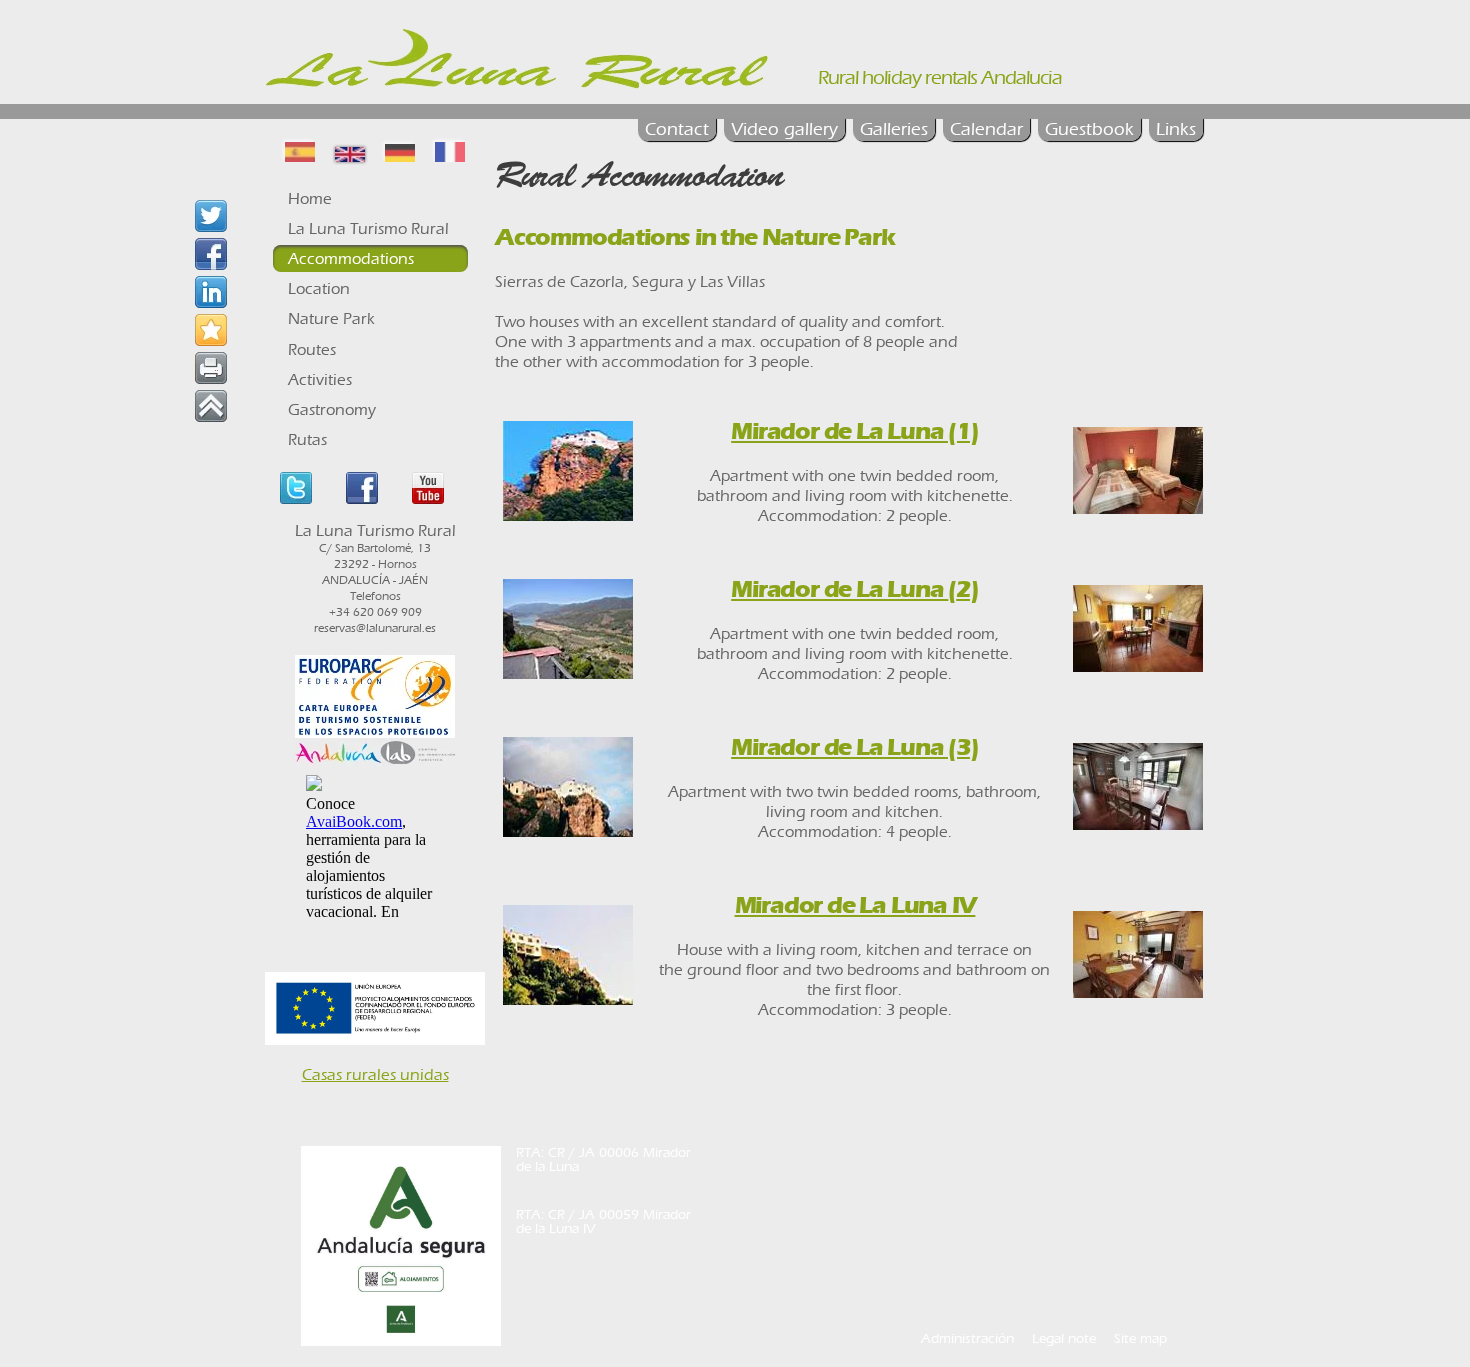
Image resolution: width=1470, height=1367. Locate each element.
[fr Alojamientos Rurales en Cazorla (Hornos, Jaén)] (450, 151)
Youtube (428, 488)
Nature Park (331, 318)
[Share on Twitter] (211, 216)
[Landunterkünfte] (400, 151)
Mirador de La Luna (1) (855, 431)
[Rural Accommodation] (350, 151)
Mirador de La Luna (843, 589)
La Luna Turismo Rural (368, 228)
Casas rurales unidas (375, 1074)
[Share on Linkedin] (211, 292)
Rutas (307, 439)
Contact (677, 129)
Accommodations (351, 258)
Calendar (986, 129)
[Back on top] (211, 406)
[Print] (211, 368)
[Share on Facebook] (211, 254)
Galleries (894, 129)
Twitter (296, 488)
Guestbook (1089, 129)
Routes (312, 349)
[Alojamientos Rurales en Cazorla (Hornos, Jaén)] (300, 151)
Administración (967, 1338)
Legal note (1064, 1338)
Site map (1140, 1338)
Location (319, 288)
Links (1176, 129)
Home (310, 198)
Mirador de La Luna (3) (855, 747)
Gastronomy (332, 409)
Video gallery (784, 129)
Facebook (362, 488)
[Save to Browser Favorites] (211, 330)
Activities (320, 379)
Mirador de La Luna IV (855, 905)
